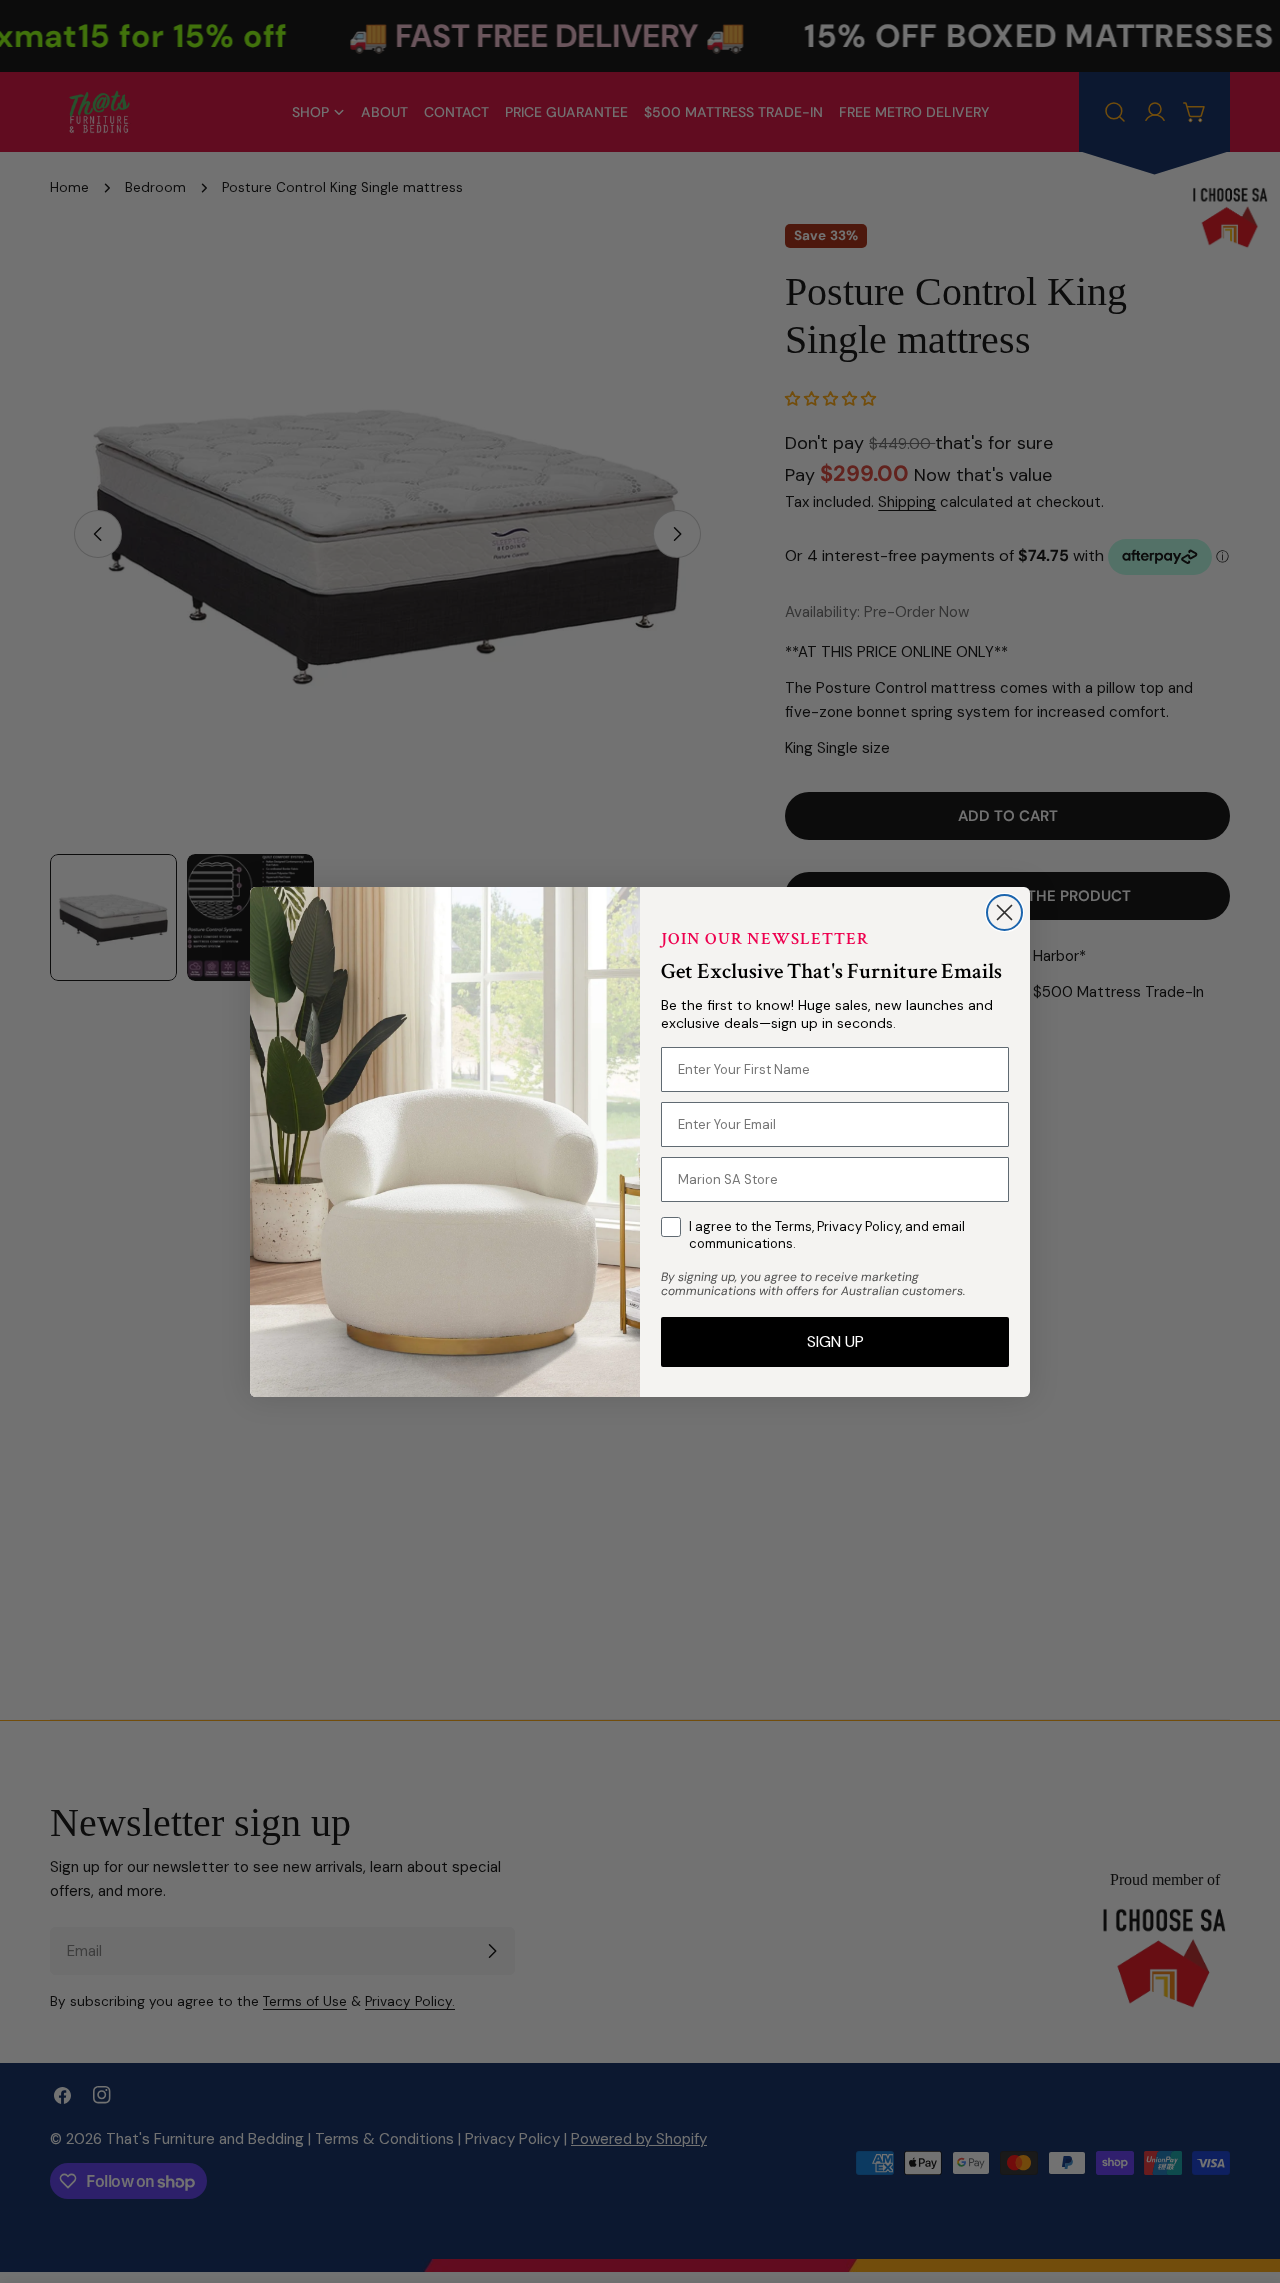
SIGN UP (835, 1341)
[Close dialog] (1004, 912)
